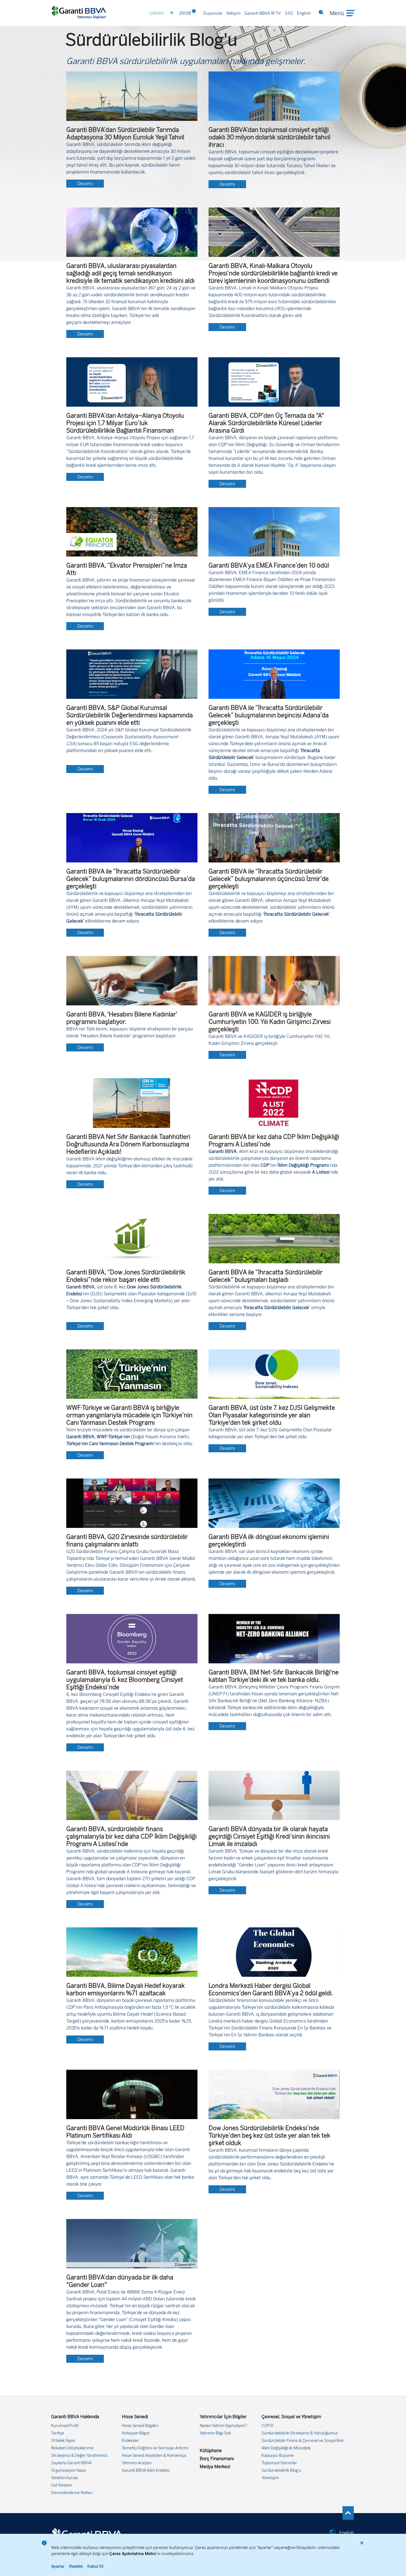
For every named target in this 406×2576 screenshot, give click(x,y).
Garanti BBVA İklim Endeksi (146, 2470)
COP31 (267, 2426)
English (304, 13)
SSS (289, 13)
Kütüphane (211, 2451)
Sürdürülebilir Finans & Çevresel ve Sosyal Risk (303, 2441)
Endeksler (130, 2441)
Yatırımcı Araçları (137, 2463)
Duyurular (213, 13)
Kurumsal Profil (65, 2426)
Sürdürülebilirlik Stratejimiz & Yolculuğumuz (300, 2433)
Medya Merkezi (215, 2467)
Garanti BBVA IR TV (263, 13)
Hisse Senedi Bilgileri (140, 2426)
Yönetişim (270, 2478)
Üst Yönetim (62, 2485)
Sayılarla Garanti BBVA (71, 2463)
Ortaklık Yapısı (63, 2441)
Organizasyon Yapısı (68, 2470)
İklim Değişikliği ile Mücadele (286, 2448)
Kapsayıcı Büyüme (278, 2456)
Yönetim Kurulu (64, 2478)
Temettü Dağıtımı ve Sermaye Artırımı (155, 2448)
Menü (337, 13)
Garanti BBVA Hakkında (75, 2417)
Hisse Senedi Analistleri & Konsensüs (154, 2456)
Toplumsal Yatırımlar (279, 2463)
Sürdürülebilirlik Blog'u (281, 2470)
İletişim (234, 13)
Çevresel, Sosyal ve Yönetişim (291, 2417)
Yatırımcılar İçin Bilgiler (223, 2417)
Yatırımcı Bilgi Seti (215, 2433)
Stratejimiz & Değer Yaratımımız (79, 2456)
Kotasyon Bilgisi (136, 2433)
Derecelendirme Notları (72, 2493)
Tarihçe (58, 2433)
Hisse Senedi (135, 2417)
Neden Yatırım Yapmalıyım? (223, 2426)
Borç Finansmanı (217, 2459)
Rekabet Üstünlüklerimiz (72, 2448)
